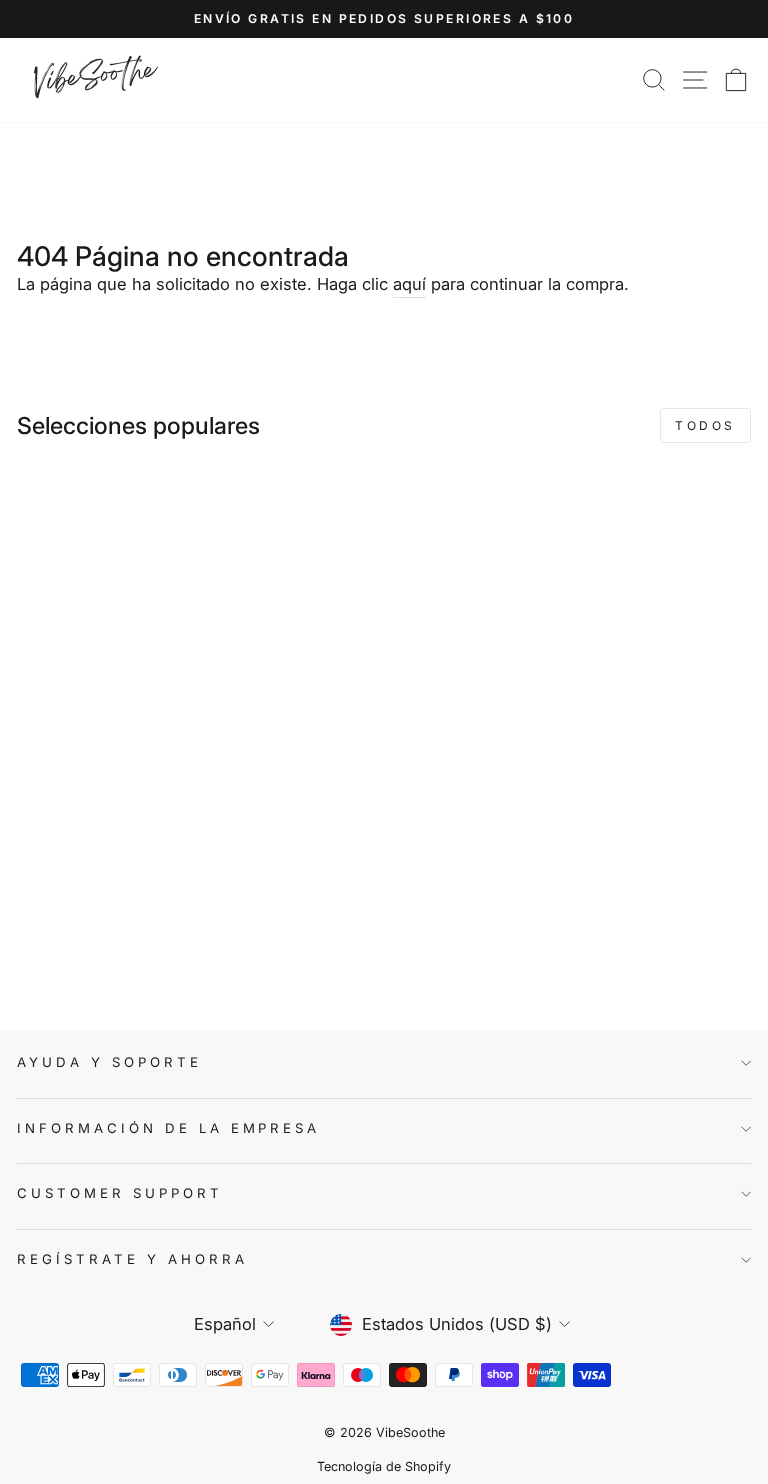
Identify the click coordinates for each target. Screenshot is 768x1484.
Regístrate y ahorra (132, 1259)
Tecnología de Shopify (384, 1466)
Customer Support (120, 1193)
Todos (705, 425)
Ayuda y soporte (109, 1062)
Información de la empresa (168, 1128)
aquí (409, 284)
